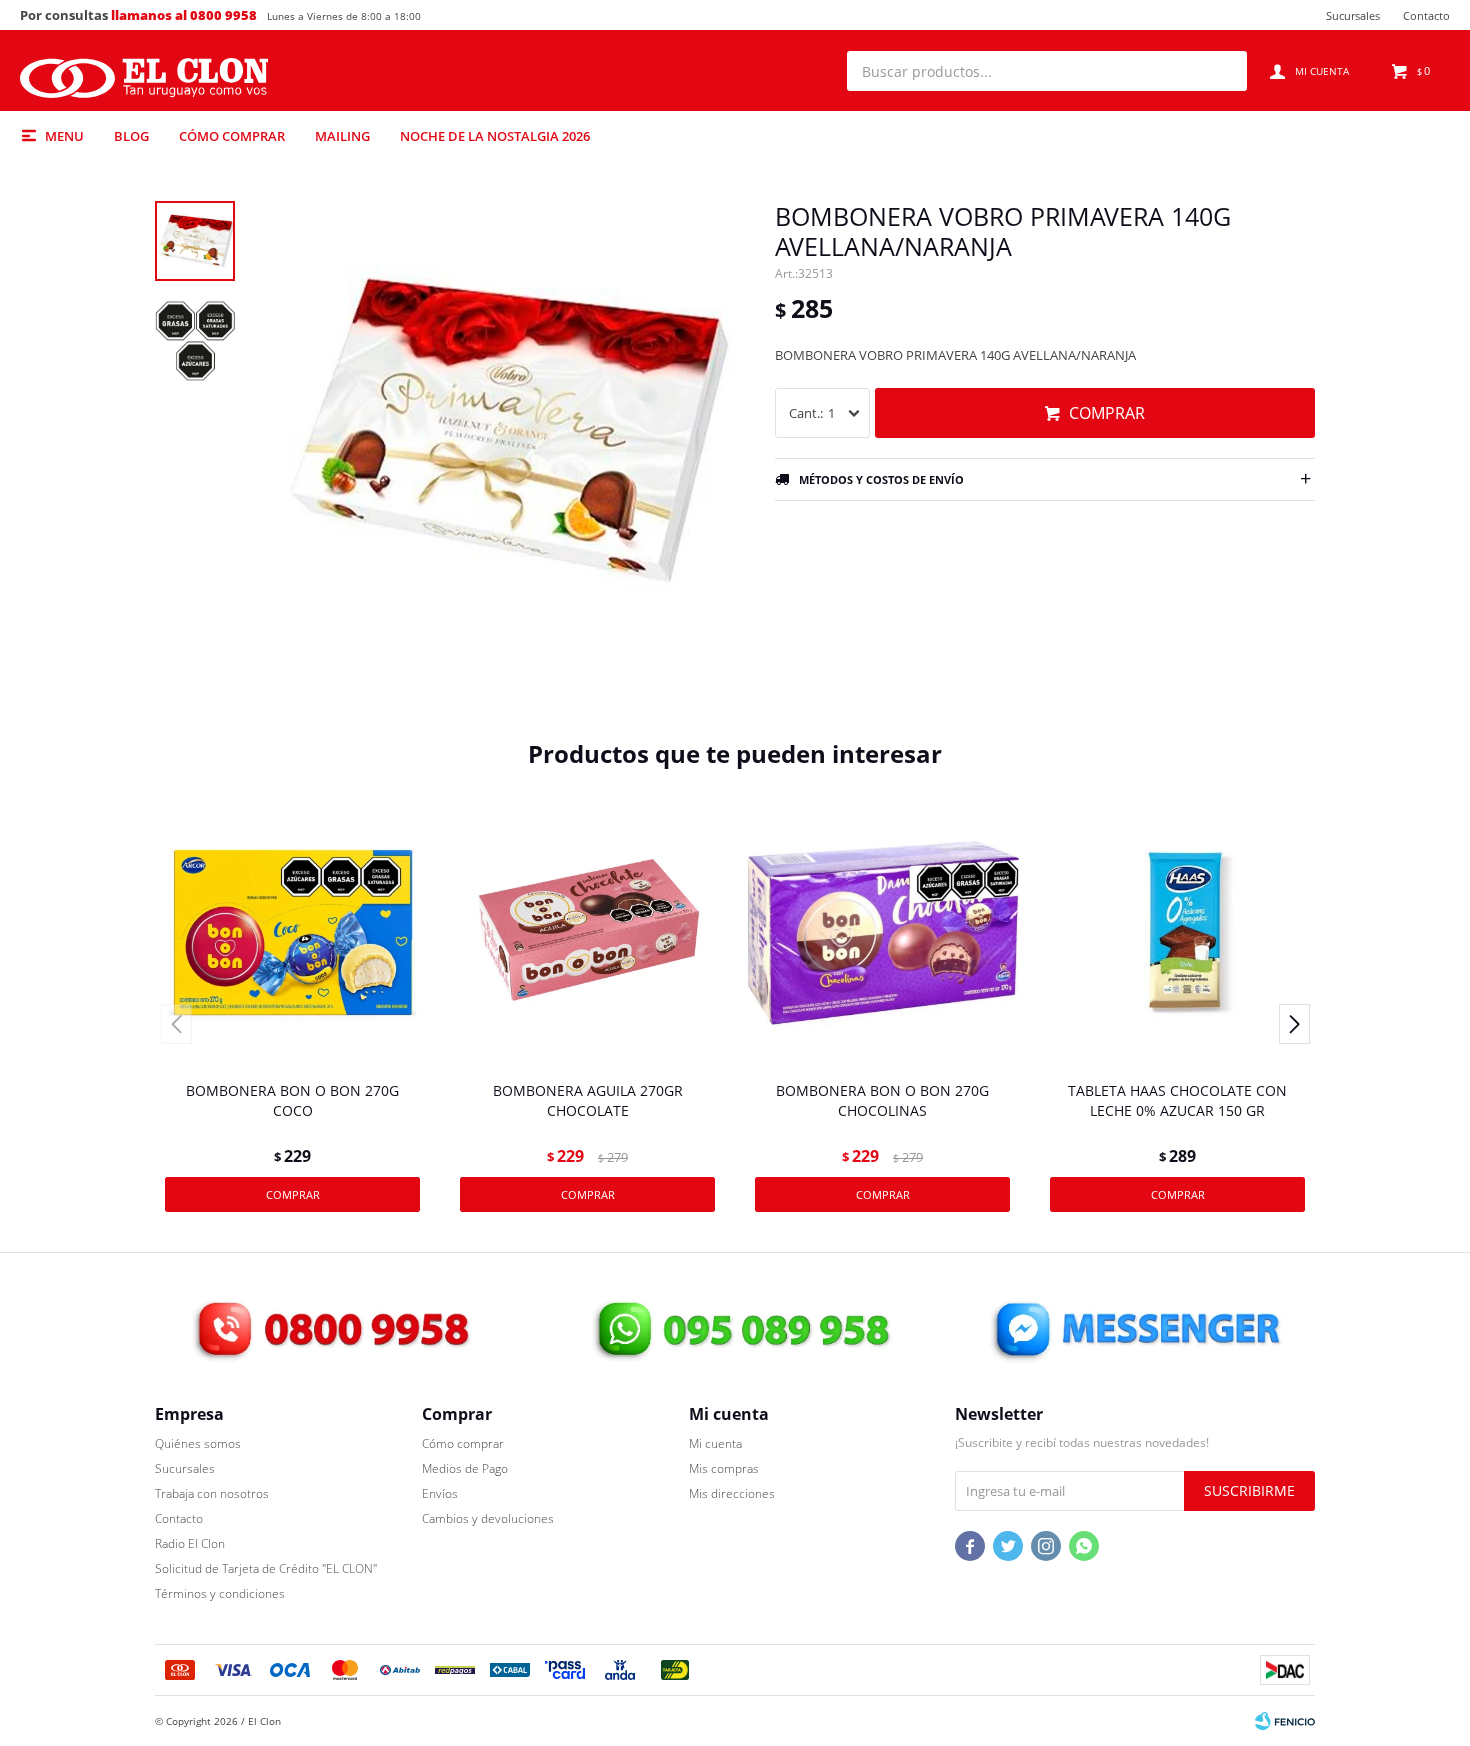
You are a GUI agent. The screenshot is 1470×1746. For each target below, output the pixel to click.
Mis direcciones (732, 1493)
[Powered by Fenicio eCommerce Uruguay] (1285, 1721)
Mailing (342, 136)
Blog (131, 136)
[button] (1222, 71)
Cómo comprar (232, 136)
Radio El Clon (190, 1543)
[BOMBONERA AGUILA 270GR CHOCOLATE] (587, 933)
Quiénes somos (198, 1443)
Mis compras (724, 1468)
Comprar (1107, 413)
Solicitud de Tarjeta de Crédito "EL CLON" (266, 1568)
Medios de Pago (465, 1468)
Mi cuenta (715, 1443)
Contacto (1426, 15)
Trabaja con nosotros (212, 1493)
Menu (64, 136)
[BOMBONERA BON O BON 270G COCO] (292, 933)
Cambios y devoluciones (488, 1518)
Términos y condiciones (220, 1593)
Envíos (440, 1493)
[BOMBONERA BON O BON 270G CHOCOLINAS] (882, 933)
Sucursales (1353, 15)
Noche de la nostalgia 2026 (495, 136)
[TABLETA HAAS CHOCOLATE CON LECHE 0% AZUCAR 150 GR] (1177, 933)
